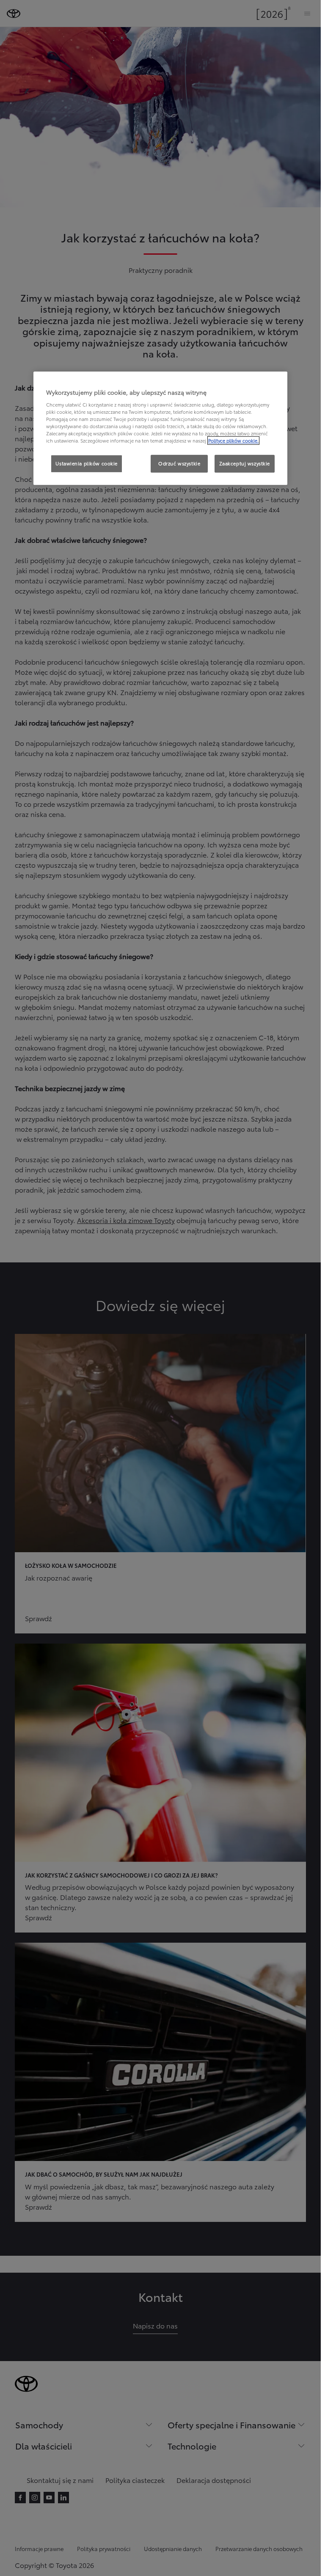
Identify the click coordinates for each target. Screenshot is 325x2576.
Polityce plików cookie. (233, 440)
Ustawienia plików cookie (87, 463)
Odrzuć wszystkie (179, 463)
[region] (160, 429)
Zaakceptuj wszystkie (245, 463)
